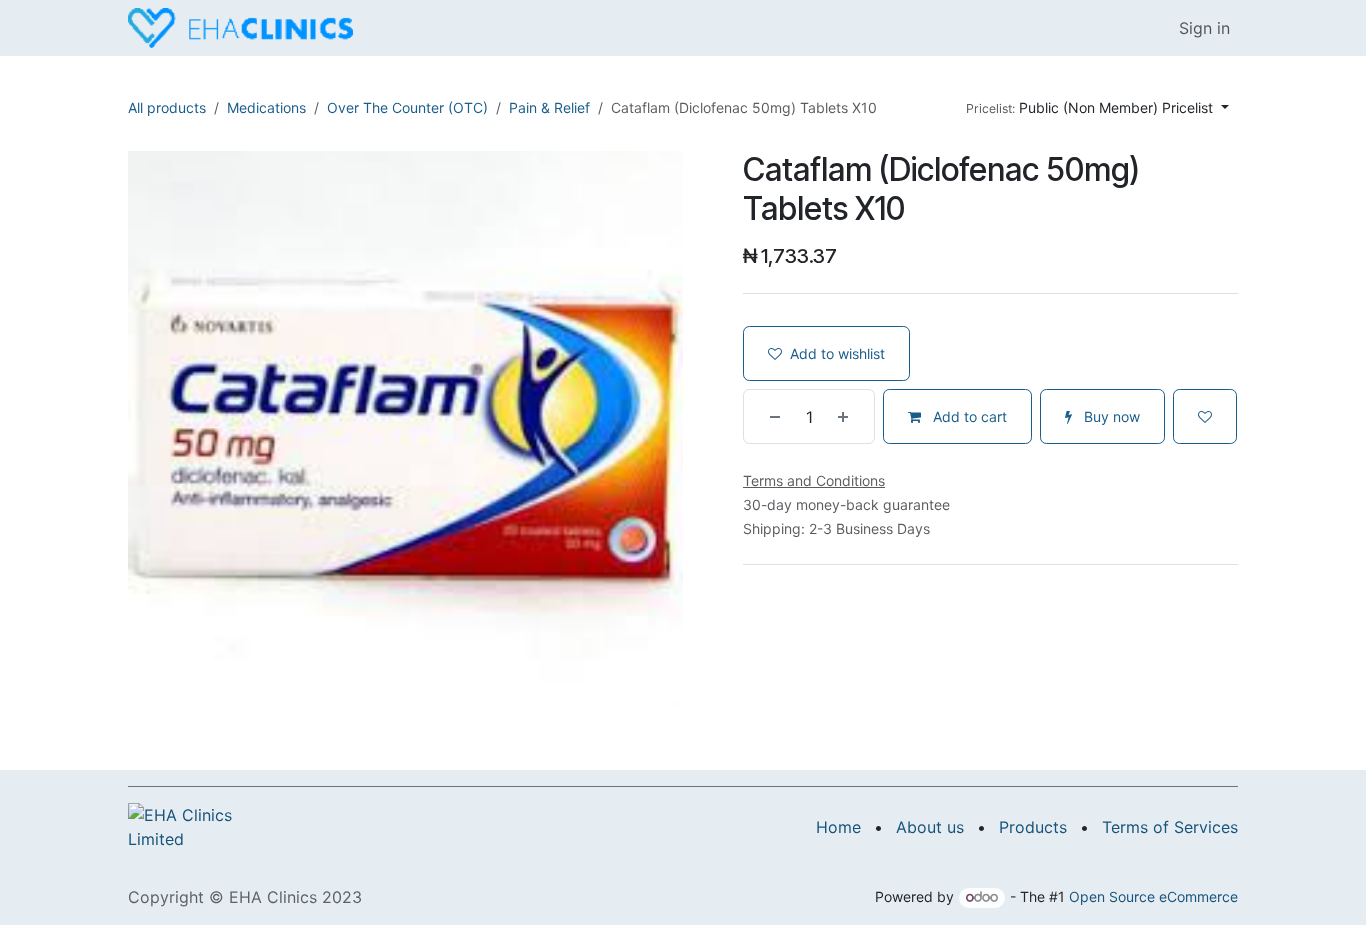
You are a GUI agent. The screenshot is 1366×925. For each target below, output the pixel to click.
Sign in (1204, 28)
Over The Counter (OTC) (407, 107)
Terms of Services (1170, 827)
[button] (1097, 107)
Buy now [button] (1110, 416)
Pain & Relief (549, 107)
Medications (266, 107)
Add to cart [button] (968, 416)
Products (1033, 827)
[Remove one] (767, 416)
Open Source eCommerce (1153, 896)
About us (930, 827)
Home (838, 827)
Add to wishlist (837, 353)
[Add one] (851, 416)
